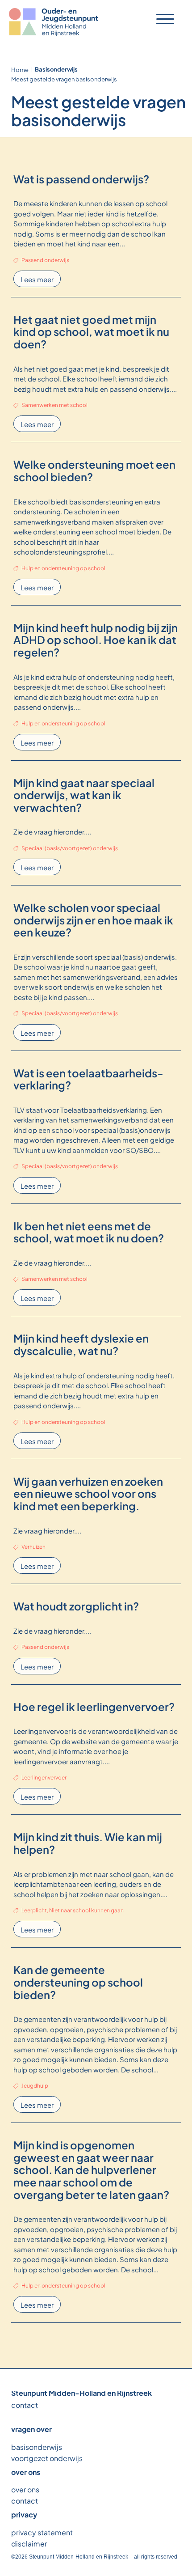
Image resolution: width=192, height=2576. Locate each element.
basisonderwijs (37, 2447)
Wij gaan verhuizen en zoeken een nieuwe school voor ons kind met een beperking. (88, 1493)
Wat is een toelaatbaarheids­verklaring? (88, 1079)
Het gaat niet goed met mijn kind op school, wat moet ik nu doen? (91, 331)
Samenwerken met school (54, 404)
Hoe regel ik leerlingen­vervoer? (94, 1706)
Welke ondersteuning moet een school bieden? (94, 470)
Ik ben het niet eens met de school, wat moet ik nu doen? (89, 1232)
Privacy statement (42, 2532)
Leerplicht (34, 1910)
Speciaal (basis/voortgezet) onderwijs (70, 847)
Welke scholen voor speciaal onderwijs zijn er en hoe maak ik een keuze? (93, 919)
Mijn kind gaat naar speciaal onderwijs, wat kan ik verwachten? (84, 794)
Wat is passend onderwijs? (81, 178)
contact (25, 2404)
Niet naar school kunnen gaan (86, 1910)
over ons (25, 2489)
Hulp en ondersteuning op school (63, 568)
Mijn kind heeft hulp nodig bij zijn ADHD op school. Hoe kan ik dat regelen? (96, 639)
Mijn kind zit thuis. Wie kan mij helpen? (88, 1843)
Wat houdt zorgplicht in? (76, 1606)
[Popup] (165, 19)
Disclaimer (29, 2543)
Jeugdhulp (35, 2085)
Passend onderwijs (45, 259)
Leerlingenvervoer (44, 1777)
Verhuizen (33, 1546)
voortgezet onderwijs (47, 2458)
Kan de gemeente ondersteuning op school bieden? (78, 1981)
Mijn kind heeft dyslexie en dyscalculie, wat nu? (81, 1344)
